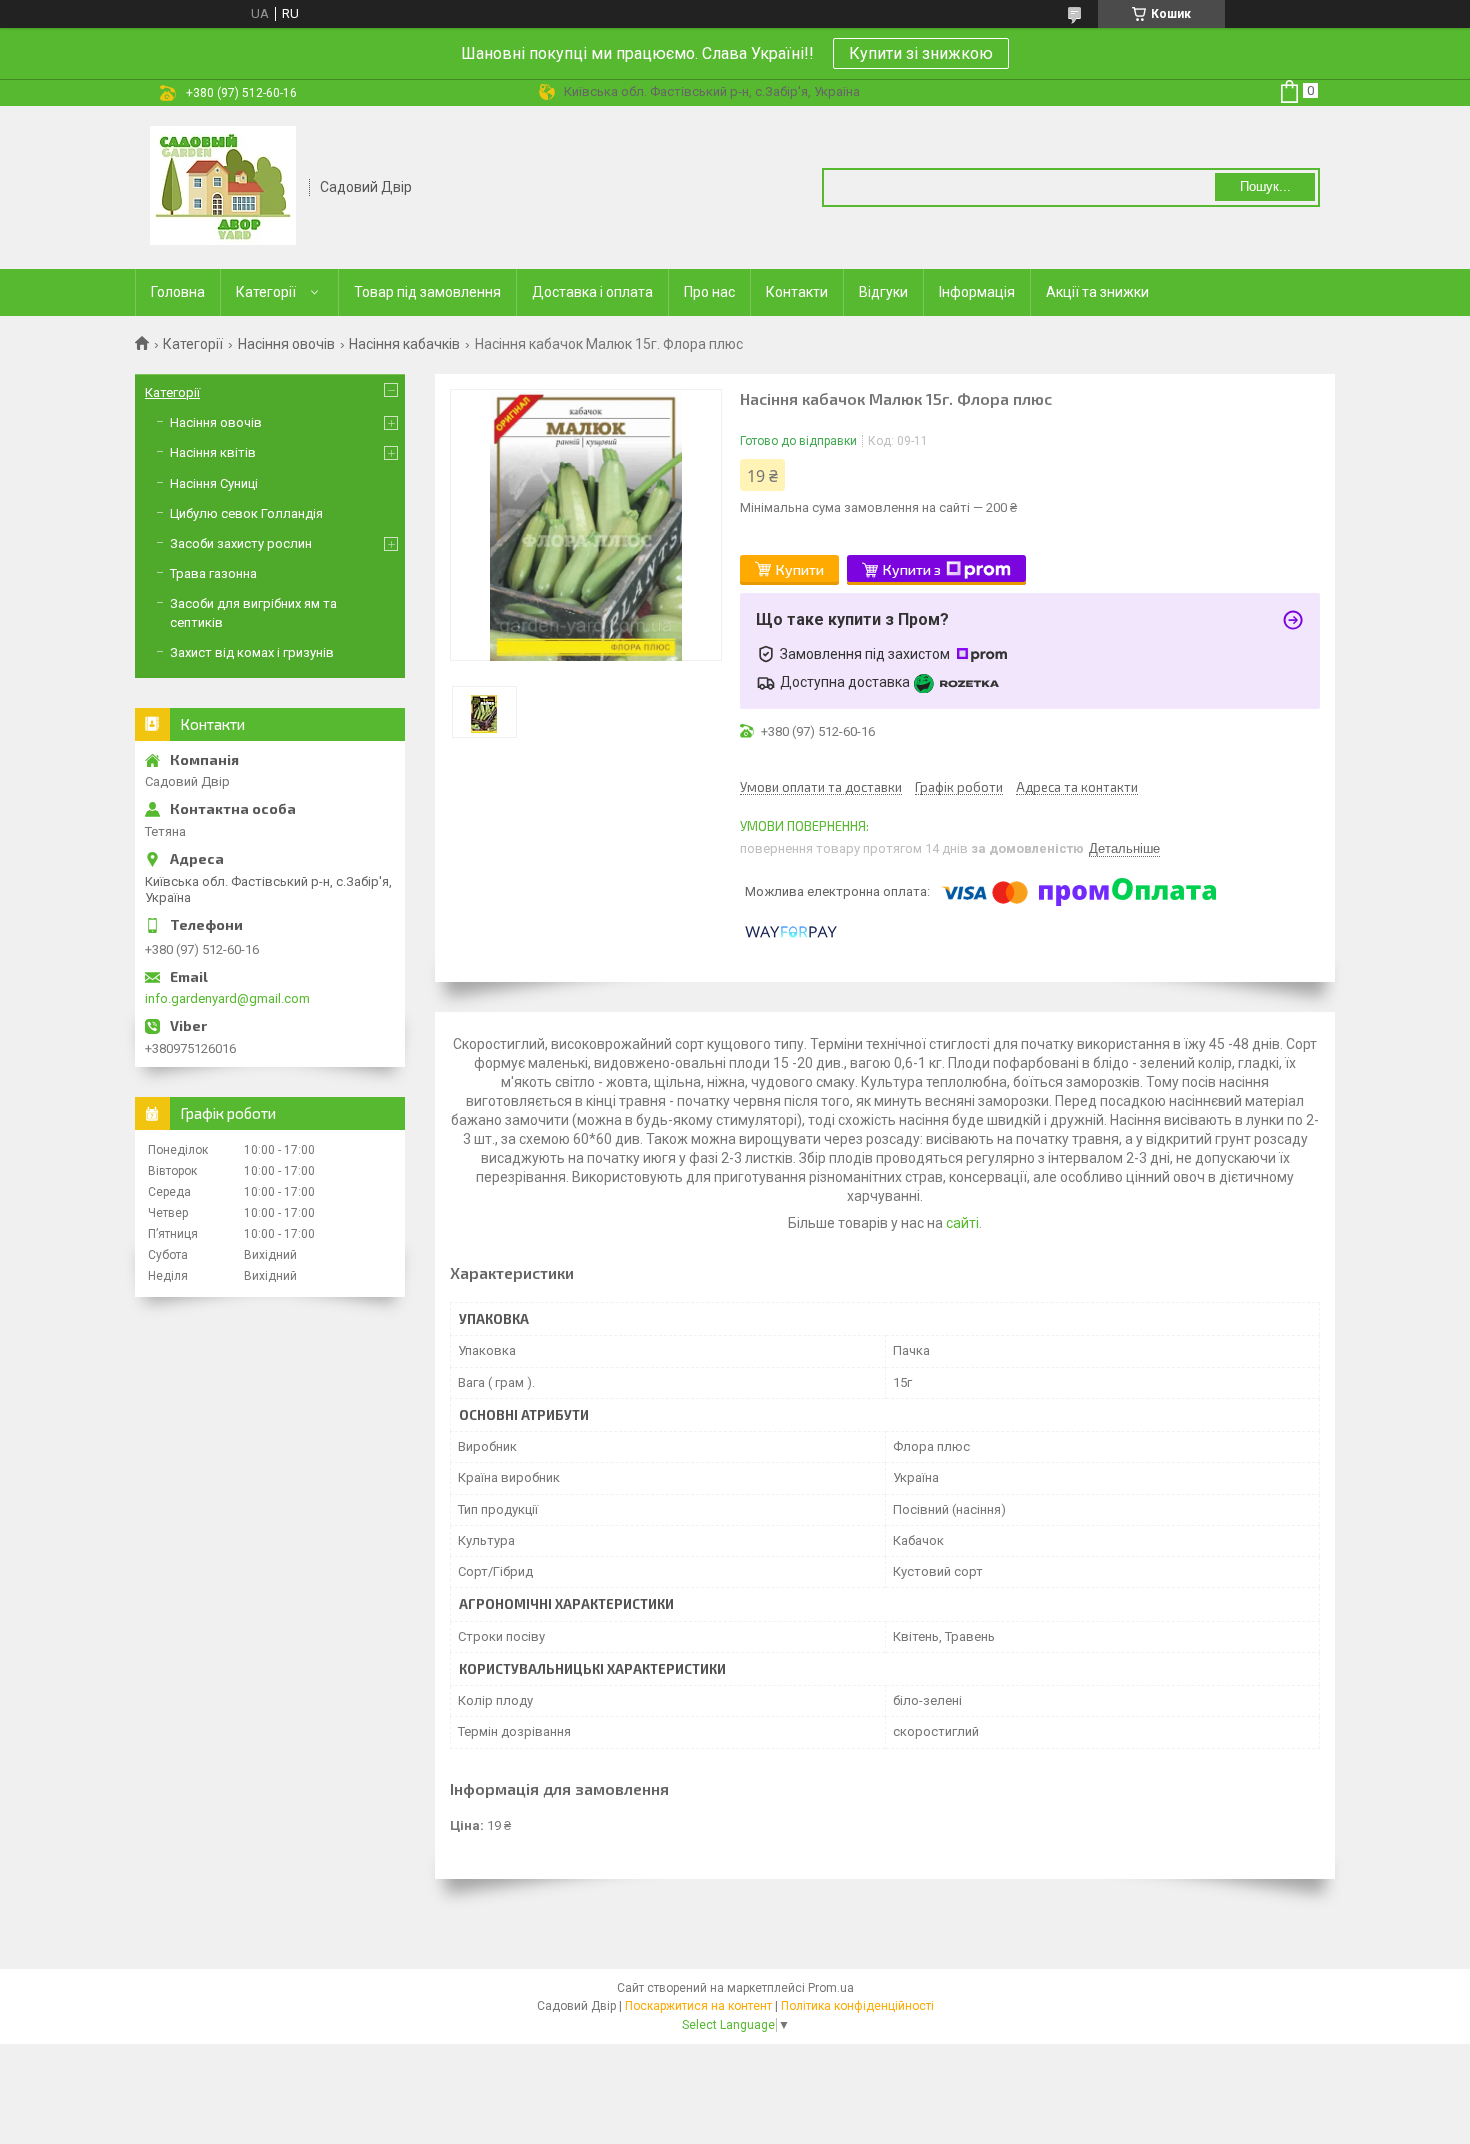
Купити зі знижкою (921, 53)
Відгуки (883, 292)
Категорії (266, 292)
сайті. (964, 1223)
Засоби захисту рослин (241, 543)
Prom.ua (831, 1988)
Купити (800, 569)
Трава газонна (213, 573)
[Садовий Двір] (223, 186)
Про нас (709, 292)
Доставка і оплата (592, 292)
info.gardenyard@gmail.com (227, 998)
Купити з (912, 569)
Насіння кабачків (404, 344)
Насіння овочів (286, 344)
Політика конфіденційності (857, 2006)
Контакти (797, 292)
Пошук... (1265, 186)
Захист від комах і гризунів (252, 652)
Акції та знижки (1097, 292)
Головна (178, 292)
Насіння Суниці (214, 483)
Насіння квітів (213, 452)
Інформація (977, 292)
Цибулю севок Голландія (246, 513)
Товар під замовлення (427, 292)
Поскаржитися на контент (698, 2006)
